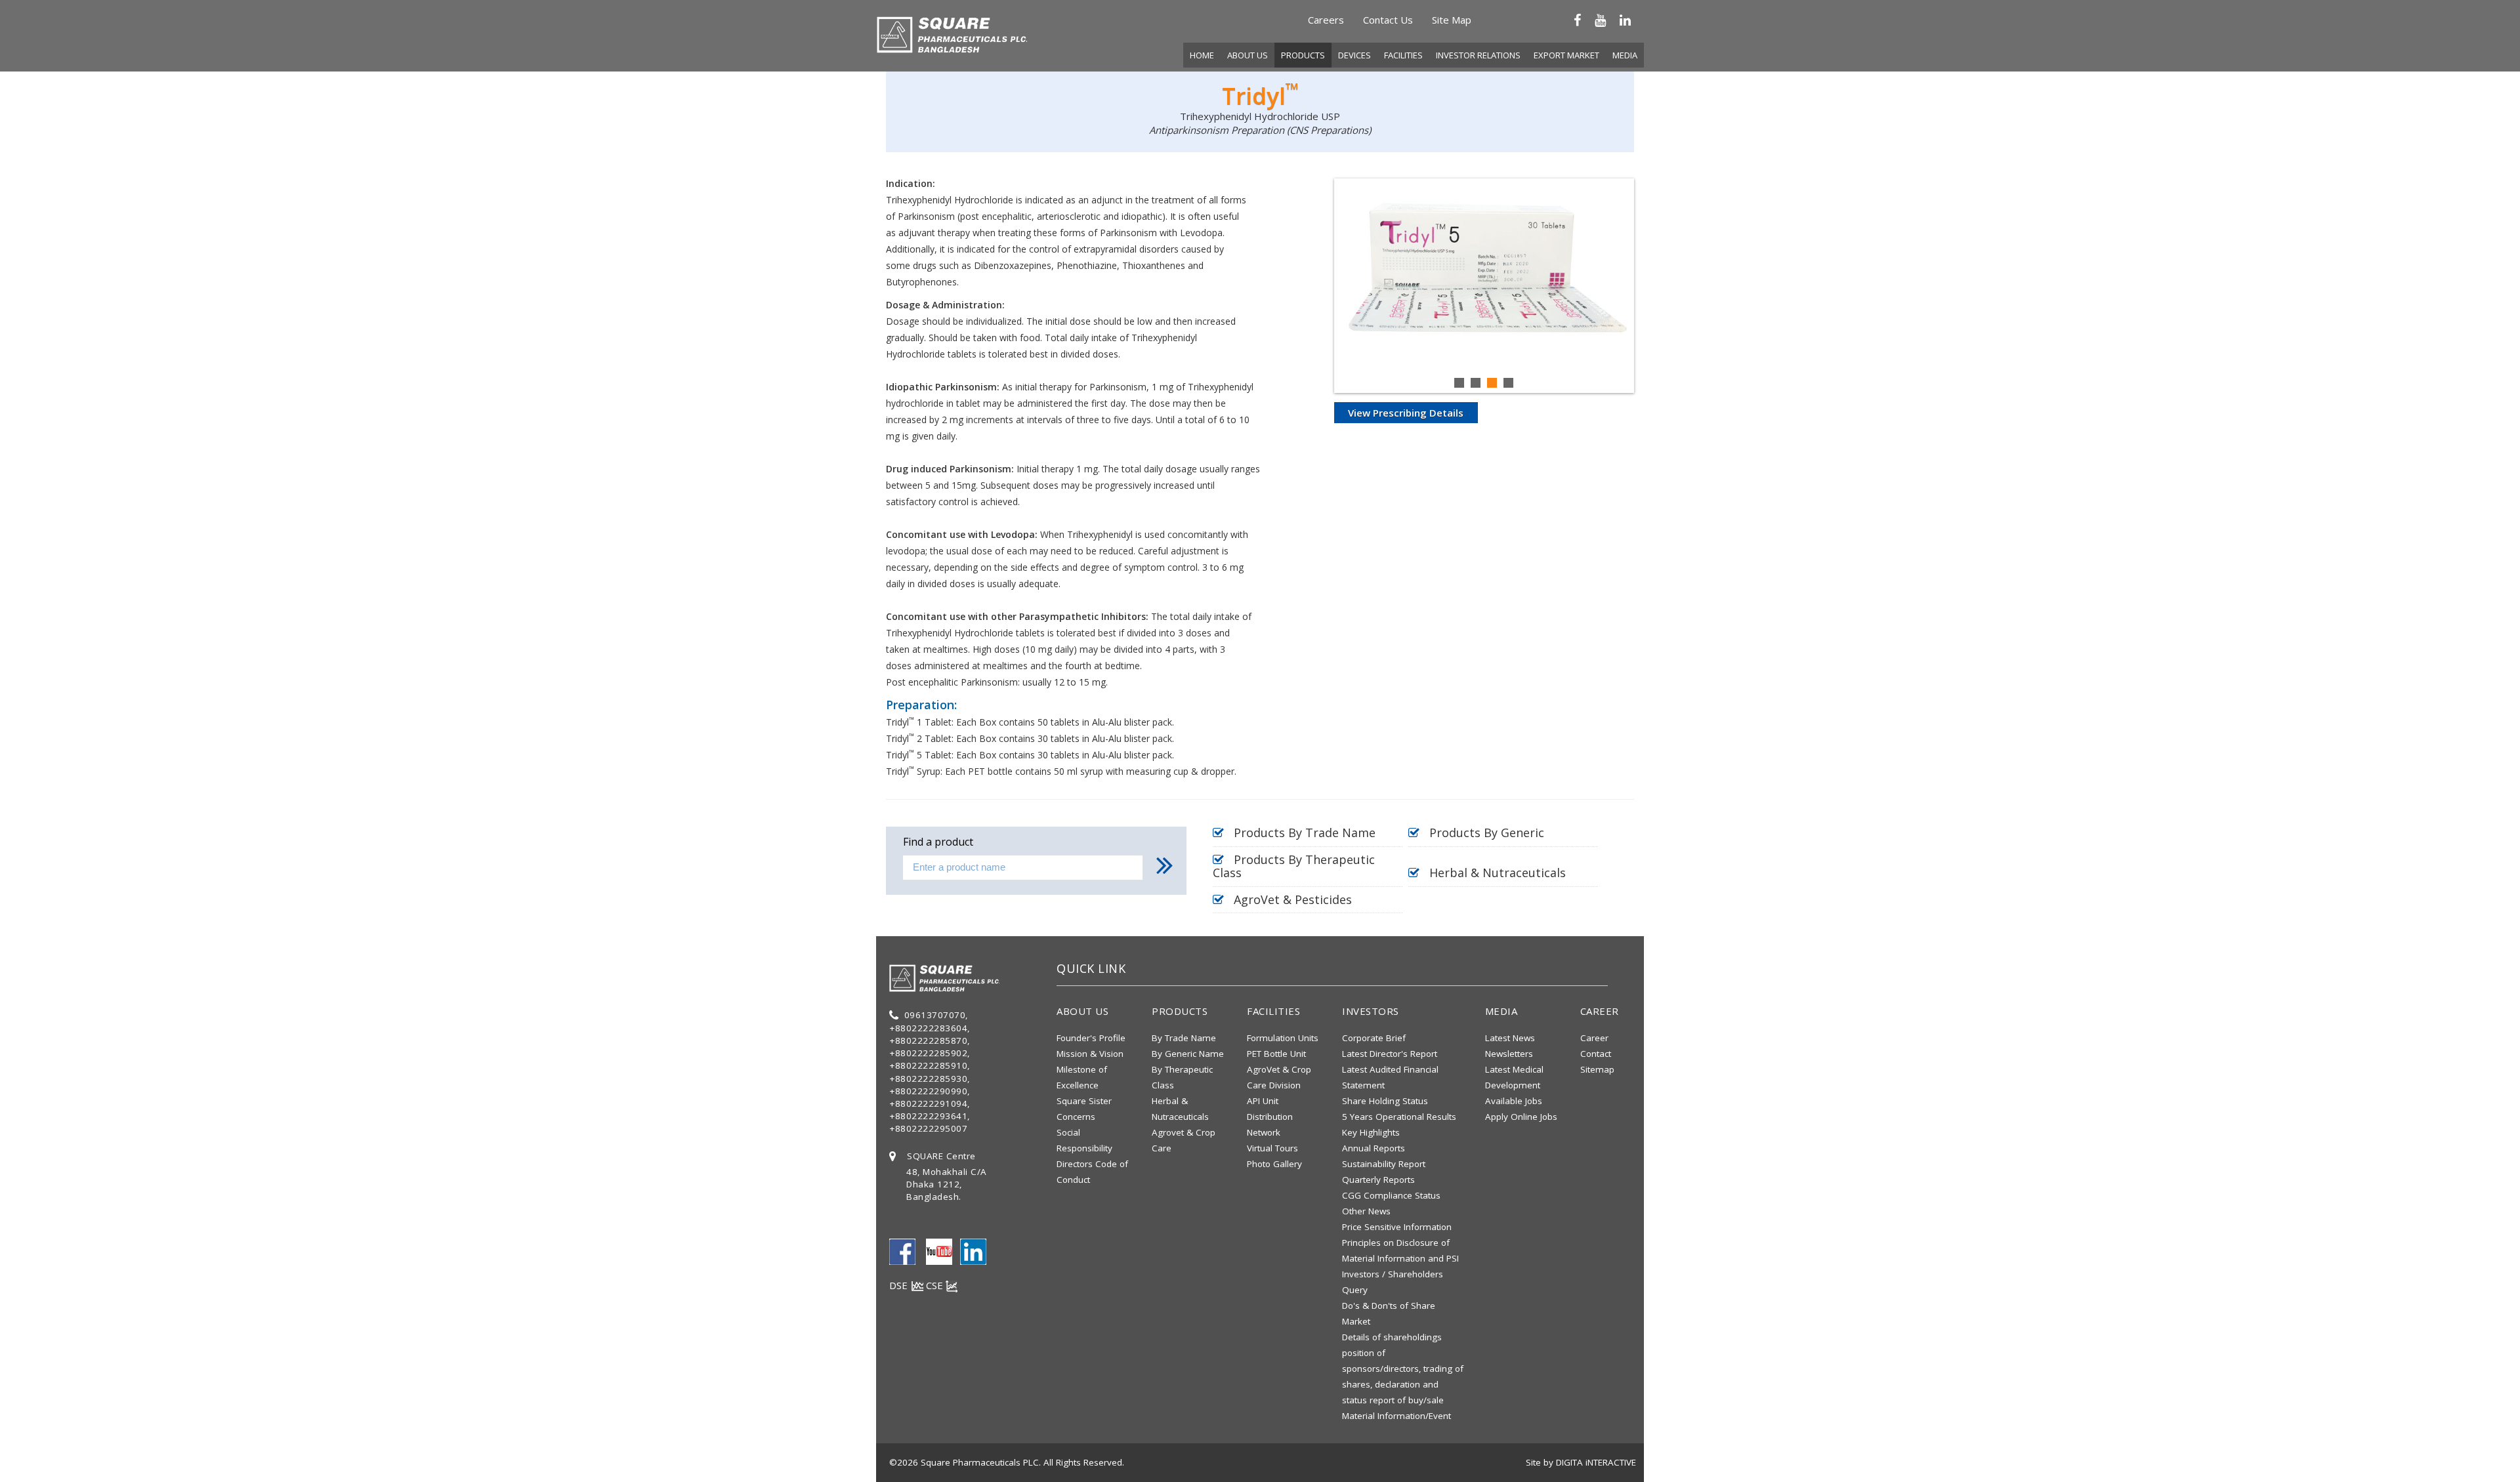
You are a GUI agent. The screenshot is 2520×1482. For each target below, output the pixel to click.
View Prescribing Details (1406, 413)
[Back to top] (2484, 1451)
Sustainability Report (1384, 1164)
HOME (1202, 55)
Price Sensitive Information (1397, 1227)
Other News (1366, 1211)
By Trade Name (1184, 1038)
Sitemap (1597, 1069)
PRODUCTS (1303, 55)
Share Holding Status (1385, 1101)
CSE (936, 1285)
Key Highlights (1371, 1132)
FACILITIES (1403, 55)
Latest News (1510, 1038)
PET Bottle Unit (1276, 1054)
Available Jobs (1514, 1101)
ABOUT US (1248, 55)
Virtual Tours (1272, 1148)
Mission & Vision (1090, 1054)
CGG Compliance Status (1391, 1195)
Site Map (1452, 20)
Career (1594, 1038)
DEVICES (1354, 55)
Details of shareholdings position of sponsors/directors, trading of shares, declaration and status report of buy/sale (1403, 1369)
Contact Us (1388, 20)
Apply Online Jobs (1521, 1117)
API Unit (1263, 1101)
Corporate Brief (1374, 1038)
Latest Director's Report (1390, 1054)
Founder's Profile (1091, 1038)
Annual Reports (1374, 1148)
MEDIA (1625, 55)
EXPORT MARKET (1566, 55)
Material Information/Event (1396, 1416)
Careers (1326, 20)
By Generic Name (1188, 1054)
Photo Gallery (1274, 1164)
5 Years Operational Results (1399, 1117)
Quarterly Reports (1378, 1180)
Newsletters (1509, 1054)
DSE (900, 1285)
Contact (1596, 1054)
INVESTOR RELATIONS (1478, 55)
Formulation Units (1283, 1038)
